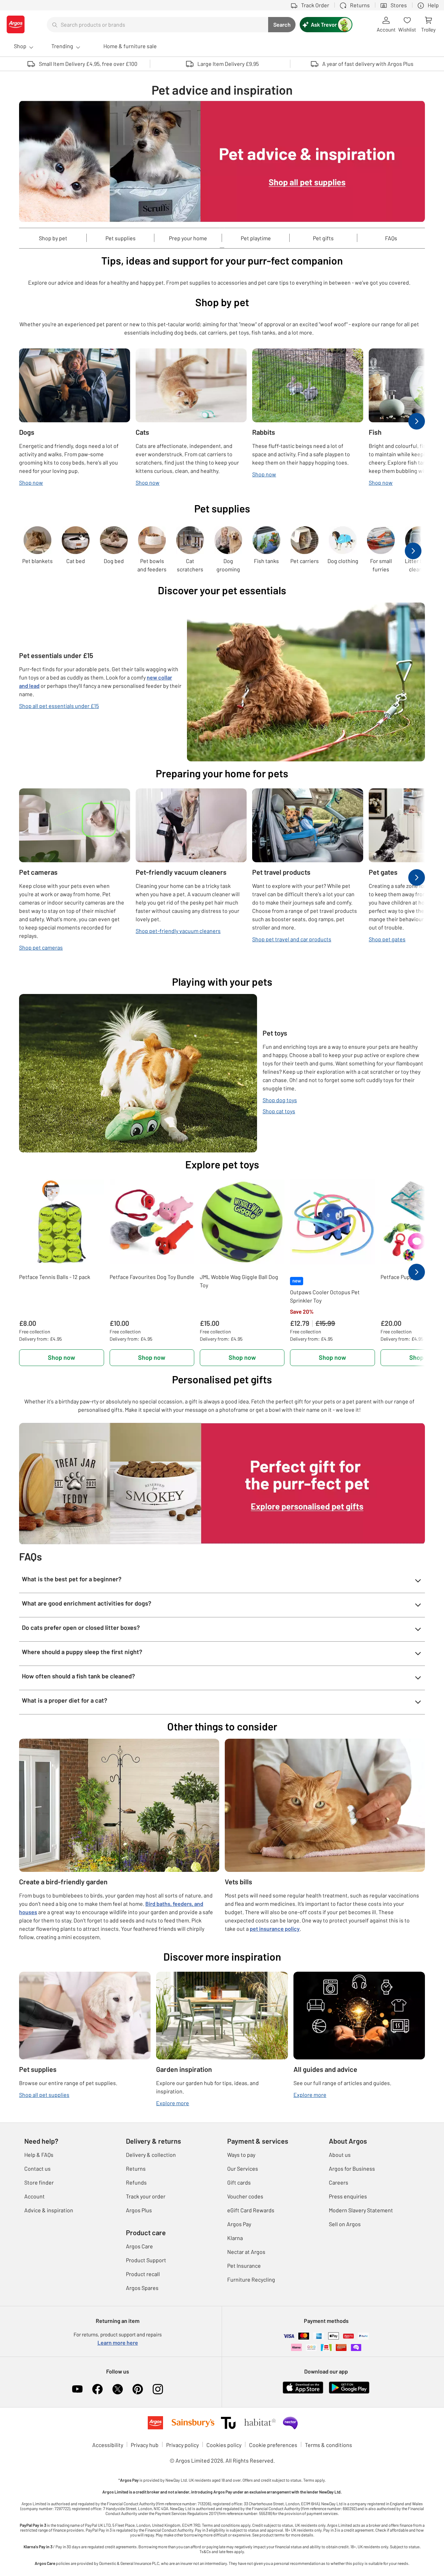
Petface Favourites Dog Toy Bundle (152, 1277)
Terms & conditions (328, 2445)
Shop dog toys (280, 1100)
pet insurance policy (275, 1929)
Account (35, 2196)
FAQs (391, 238)
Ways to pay (241, 2155)
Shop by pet (53, 238)
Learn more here (118, 2342)
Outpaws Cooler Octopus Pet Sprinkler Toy (325, 1296)
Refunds (136, 2182)
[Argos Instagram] (158, 2389)
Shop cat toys (279, 1111)
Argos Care (139, 2246)
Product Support (146, 2260)
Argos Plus (139, 2210)
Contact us (37, 2168)
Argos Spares (142, 2288)
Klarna (235, 2238)
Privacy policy (182, 2445)
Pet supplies (121, 238)
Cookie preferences (273, 2445)
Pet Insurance (244, 2266)
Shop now (62, 1357)
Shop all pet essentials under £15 (59, 706)
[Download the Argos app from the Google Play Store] (349, 2387)
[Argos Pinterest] (138, 2389)
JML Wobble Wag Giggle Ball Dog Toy (239, 1281)
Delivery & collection (151, 2155)
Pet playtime (256, 238)
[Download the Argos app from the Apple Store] (303, 2387)
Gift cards (239, 2182)
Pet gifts (323, 238)
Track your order (146, 2196)
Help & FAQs (39, 2155)
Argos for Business (352, 2168)
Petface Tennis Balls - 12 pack (55, 1277)
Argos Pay (239, 2224)
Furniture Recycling (251, 2279)
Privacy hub (145, 2445)
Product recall (143, 2274)
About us (340, 2155)
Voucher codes (245, 2196)
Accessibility (108, 2445)
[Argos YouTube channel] (77, 2389)
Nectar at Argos (246, 2252)
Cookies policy (224, 2445)
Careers (339, 2182)
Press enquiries (348, 2196)
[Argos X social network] (118, 2389)
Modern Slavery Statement (361, 2210)
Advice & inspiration (49, 2210)
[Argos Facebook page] (97, 2389)
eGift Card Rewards (251, 2210)
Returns (136, 2168)
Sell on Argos (345, 2224)
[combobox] (157, 25)
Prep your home (188, 238)
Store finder (39, 2182)
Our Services (243, 2168)
